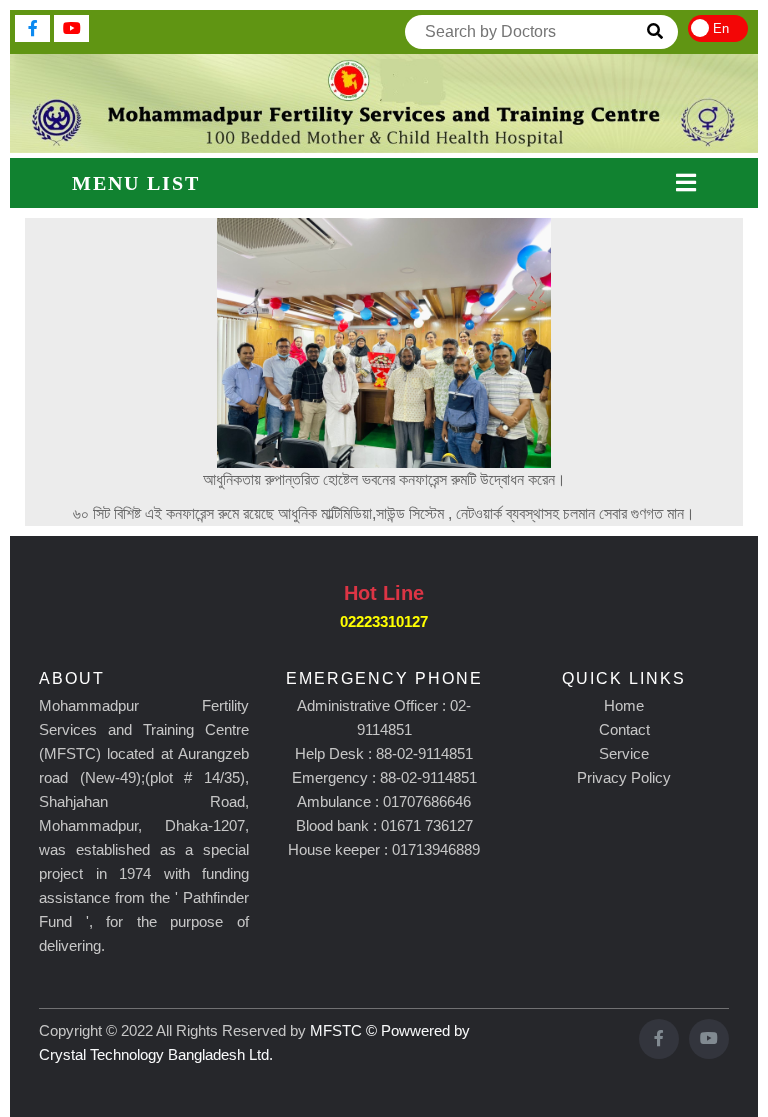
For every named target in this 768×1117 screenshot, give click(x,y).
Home (624, 705)
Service (624, 753)
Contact (624, 729)
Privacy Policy (624, 777)
